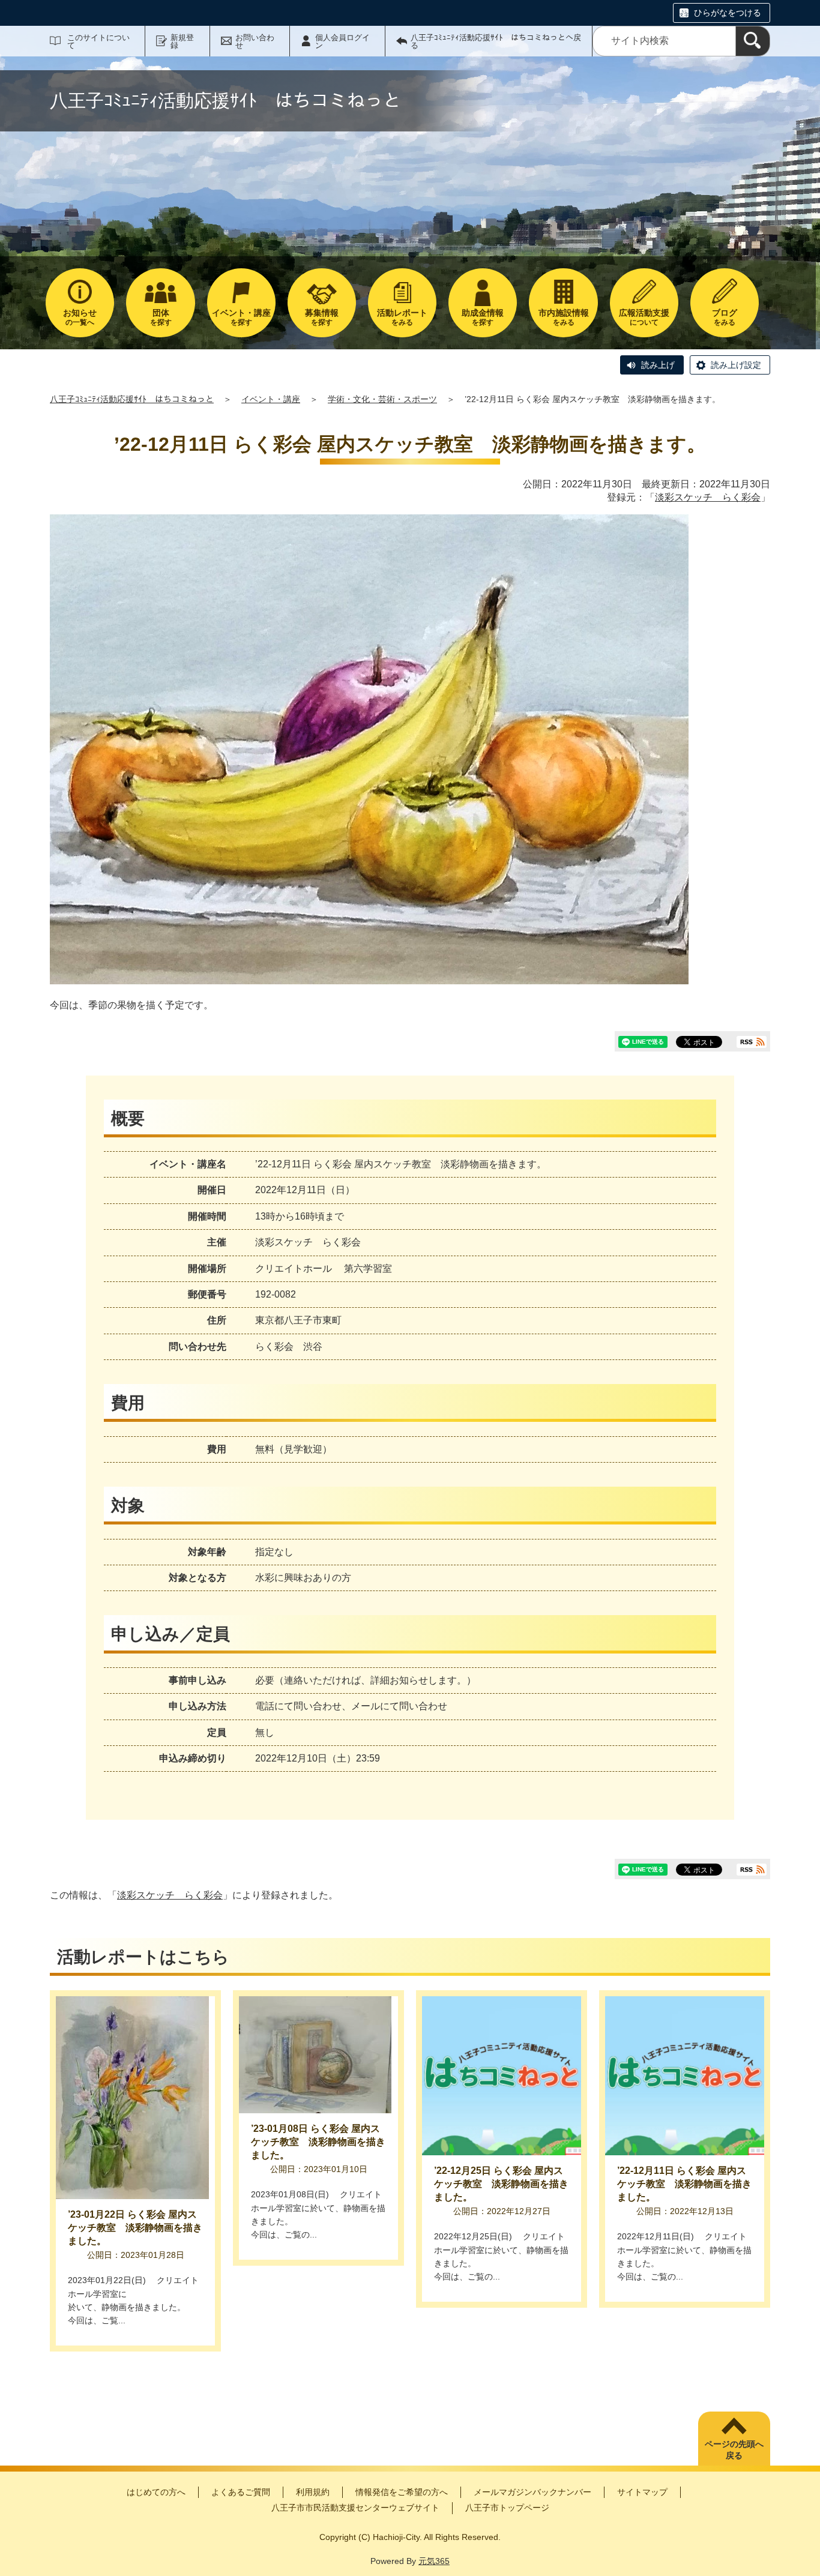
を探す (161, 317)
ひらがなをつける (728, 13)
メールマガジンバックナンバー (532, 2492)
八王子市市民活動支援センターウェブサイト (355, 2508)
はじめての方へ (156, 2492)
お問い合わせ (255, 41)
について (644, 317)
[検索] (753, 41)
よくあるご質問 (241, 2492)
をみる (402, 317)
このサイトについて (98, 41)
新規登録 (182, 41)
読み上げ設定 (736, 365)
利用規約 (313, 2492)
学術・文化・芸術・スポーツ (382, 399)
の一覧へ (80, 317)
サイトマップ (642, 2492)
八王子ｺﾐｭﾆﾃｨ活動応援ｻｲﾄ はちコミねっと (132, 399)
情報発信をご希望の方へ (402, 2492)
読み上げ (658, 365)
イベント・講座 (271, 399)
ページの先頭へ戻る (734, 2450)
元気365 (434, 2561)
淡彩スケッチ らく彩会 (708, 497)
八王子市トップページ (507, 2508)
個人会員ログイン (342, 41)
